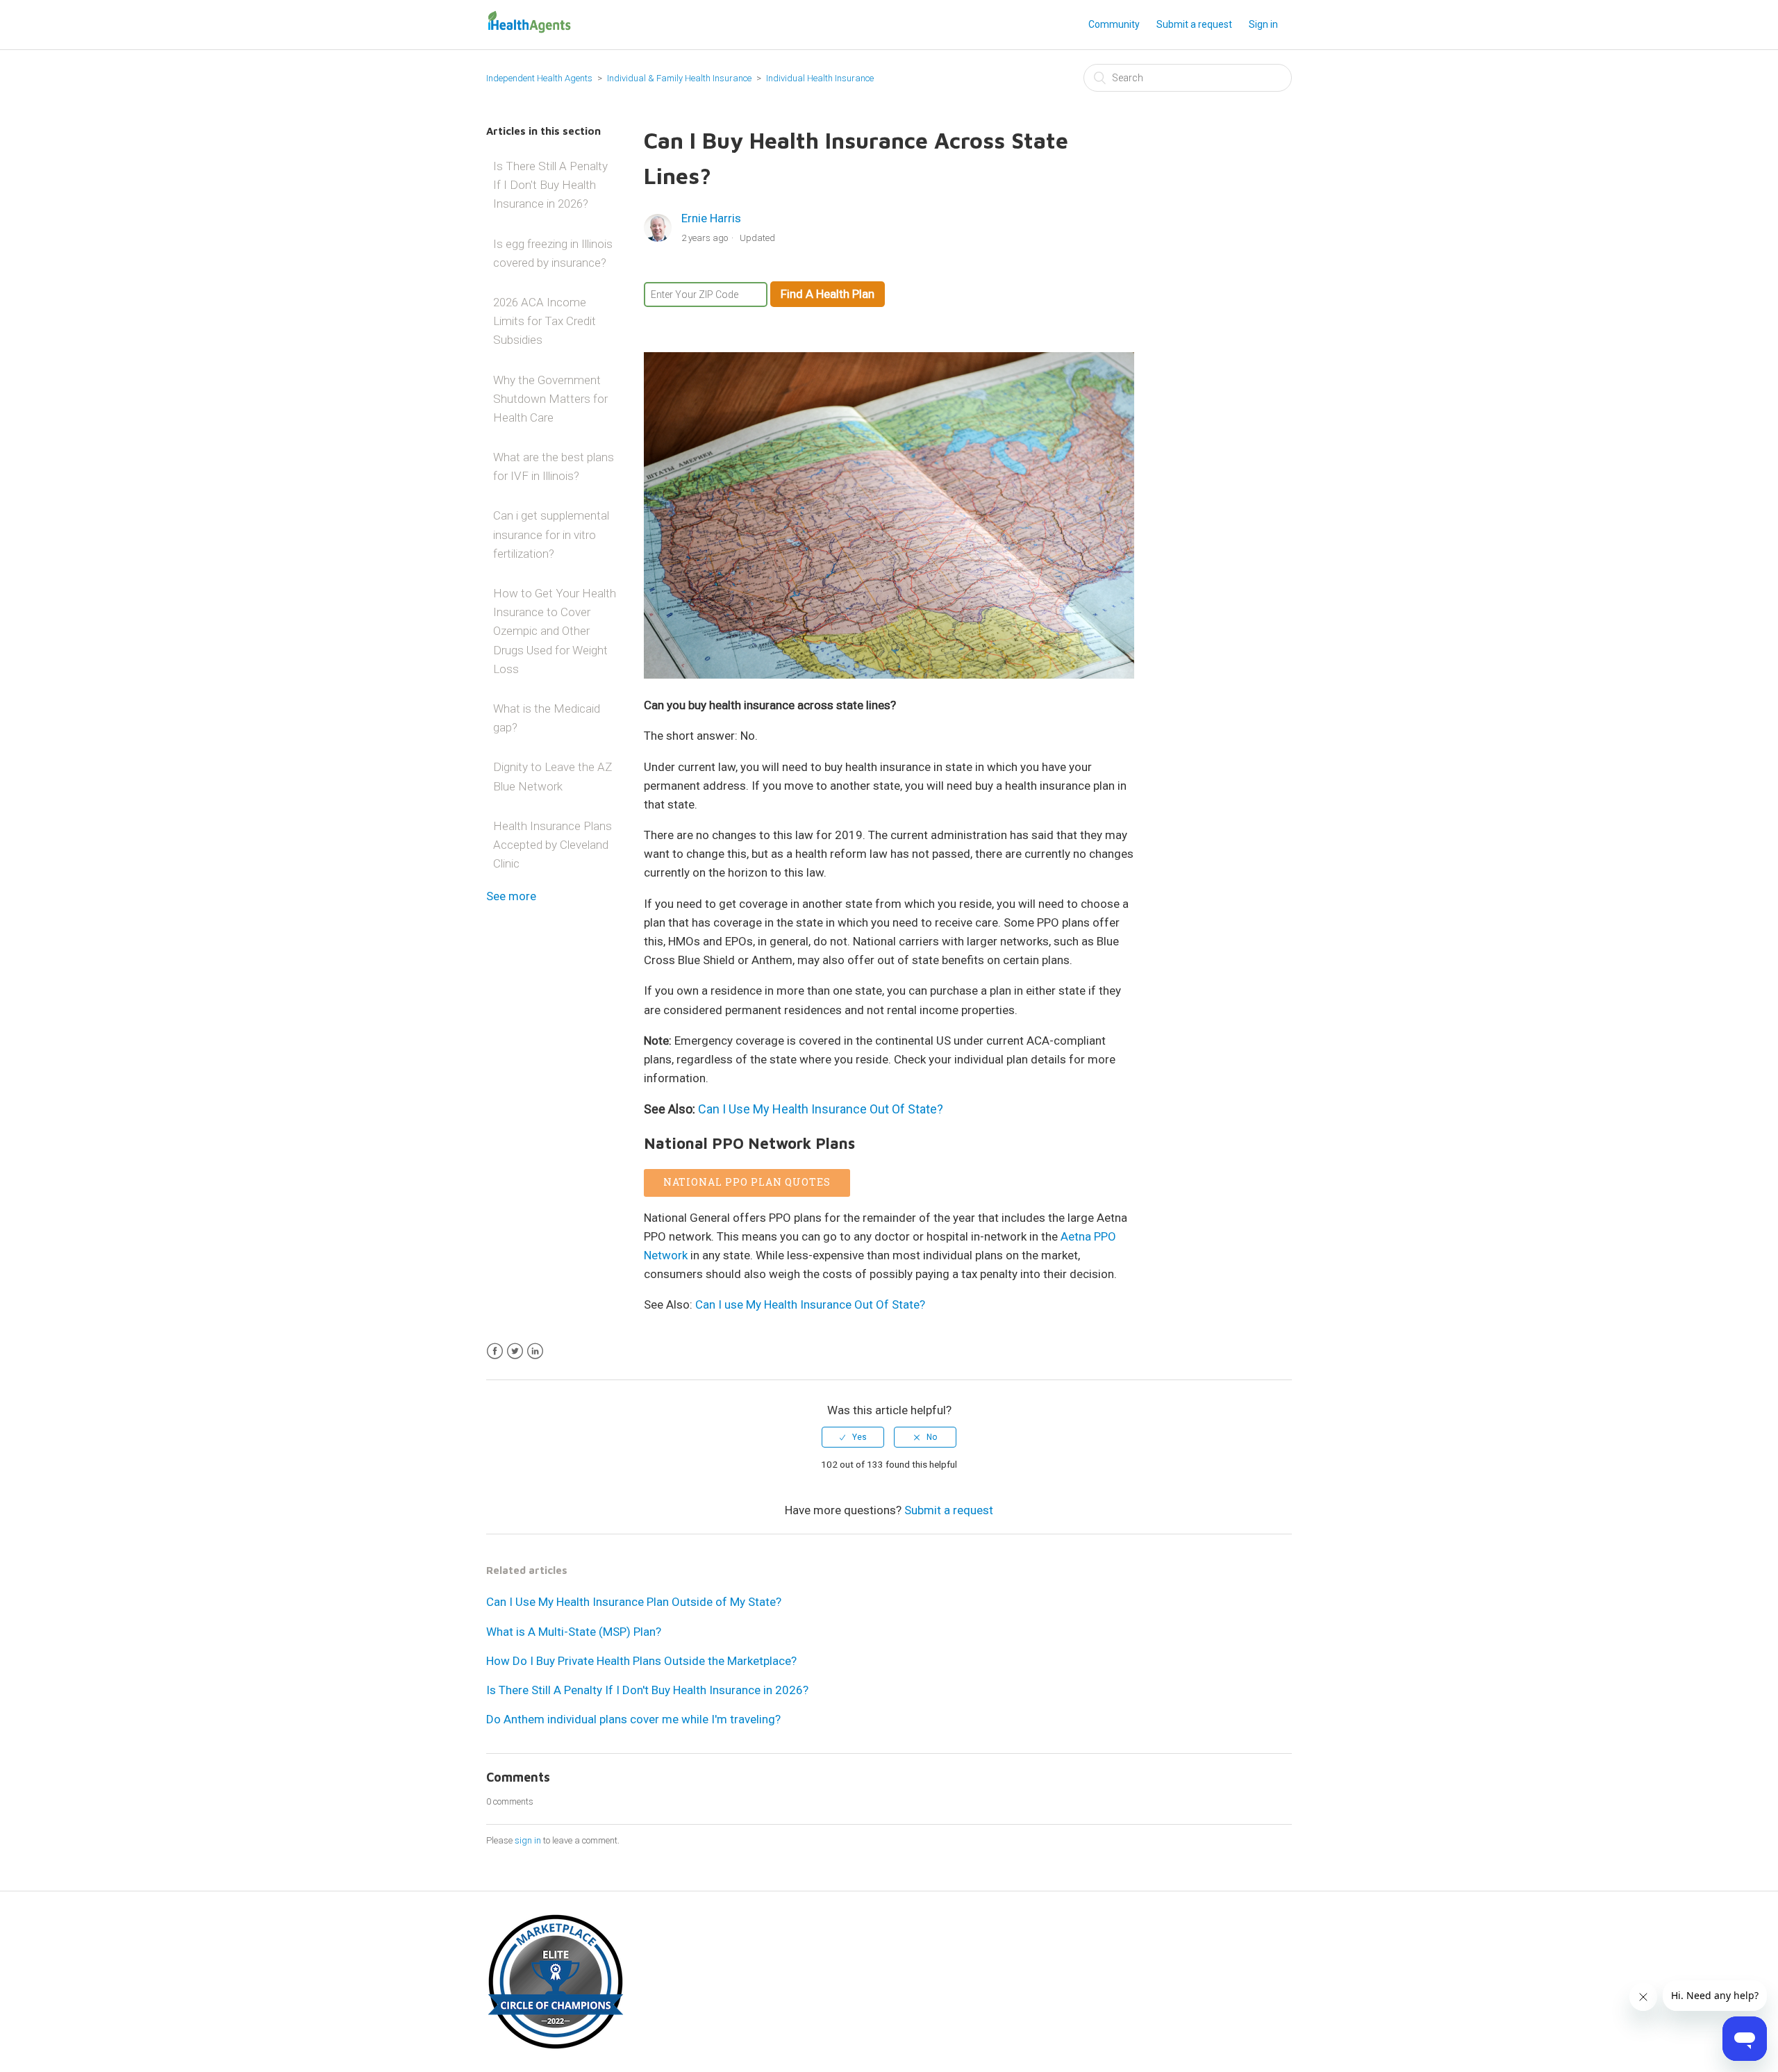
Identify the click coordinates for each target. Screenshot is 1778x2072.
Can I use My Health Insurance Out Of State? (810, 1304)
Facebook (495, 1351)
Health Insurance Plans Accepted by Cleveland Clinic (552, 845)
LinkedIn (535, 1351)
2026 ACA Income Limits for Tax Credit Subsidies (545, 321)
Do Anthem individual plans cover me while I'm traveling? (633, 1719)
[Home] (529, 31)
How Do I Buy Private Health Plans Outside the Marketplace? (641, 1661)
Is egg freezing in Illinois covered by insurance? (553, 253)
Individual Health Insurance (820, 78)
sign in (528, 1840)
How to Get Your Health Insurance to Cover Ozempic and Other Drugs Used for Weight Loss (555, 631)
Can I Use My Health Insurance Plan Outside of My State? (634, 1602)
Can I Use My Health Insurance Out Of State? (821, 1109)
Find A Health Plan (828, 294)
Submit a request (1194, 24)
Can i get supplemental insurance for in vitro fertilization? (551, 534)
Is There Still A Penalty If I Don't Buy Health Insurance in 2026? (550, 185)
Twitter (515, 1351)
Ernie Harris (711, 218)
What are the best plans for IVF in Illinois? (554, 466)
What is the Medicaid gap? (547, 718)
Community (1114, 24)
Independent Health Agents (539, 78)
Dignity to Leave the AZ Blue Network (552, 776)
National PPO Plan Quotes (747, 1182)
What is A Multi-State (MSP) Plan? (574, 1632)
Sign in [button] (1263, 24)
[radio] (853, 1437)
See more (511, 896)
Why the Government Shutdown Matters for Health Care (550, 399)
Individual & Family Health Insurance (679, 78)
